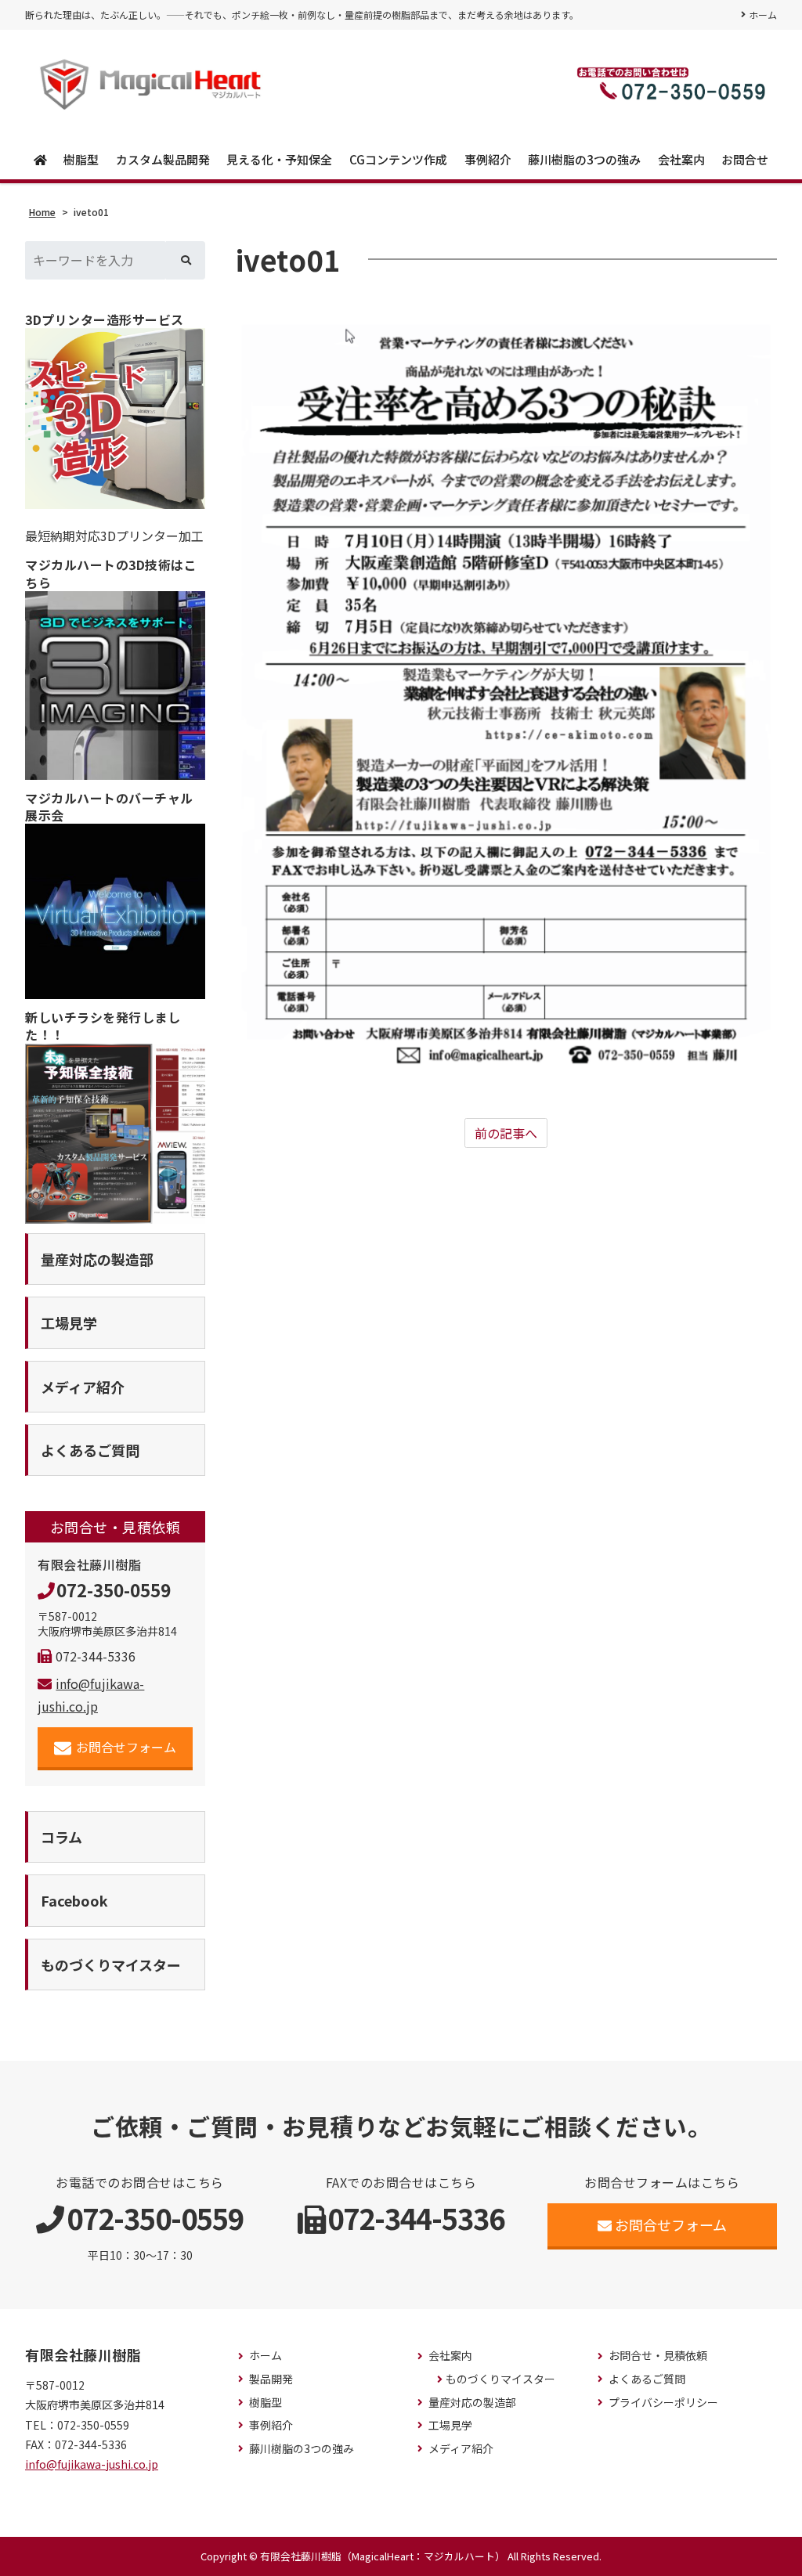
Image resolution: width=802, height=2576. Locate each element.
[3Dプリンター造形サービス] (115, 418)
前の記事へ (506, 1133)
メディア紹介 (461, 2449)
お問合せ (745, 159)
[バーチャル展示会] (115, 911)
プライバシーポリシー (663, 2403)
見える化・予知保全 (279, 159)
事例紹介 (488, 159)
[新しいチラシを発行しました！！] (115, 1134)
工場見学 (450, 2425)
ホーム (763, 14)
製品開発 (271, 2379)
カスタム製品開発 (163, 159)
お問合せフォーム (126, 1747)
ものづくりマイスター (500, 2379)
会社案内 (681, 159)
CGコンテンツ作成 (398, 159)
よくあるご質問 (647, 2379)
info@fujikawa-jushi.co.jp (92, 2464)
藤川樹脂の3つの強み (584, 159)
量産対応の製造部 (472, 2403)
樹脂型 (81, 159)
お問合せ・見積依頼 (658, 2356)
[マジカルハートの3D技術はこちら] (115, 685)
